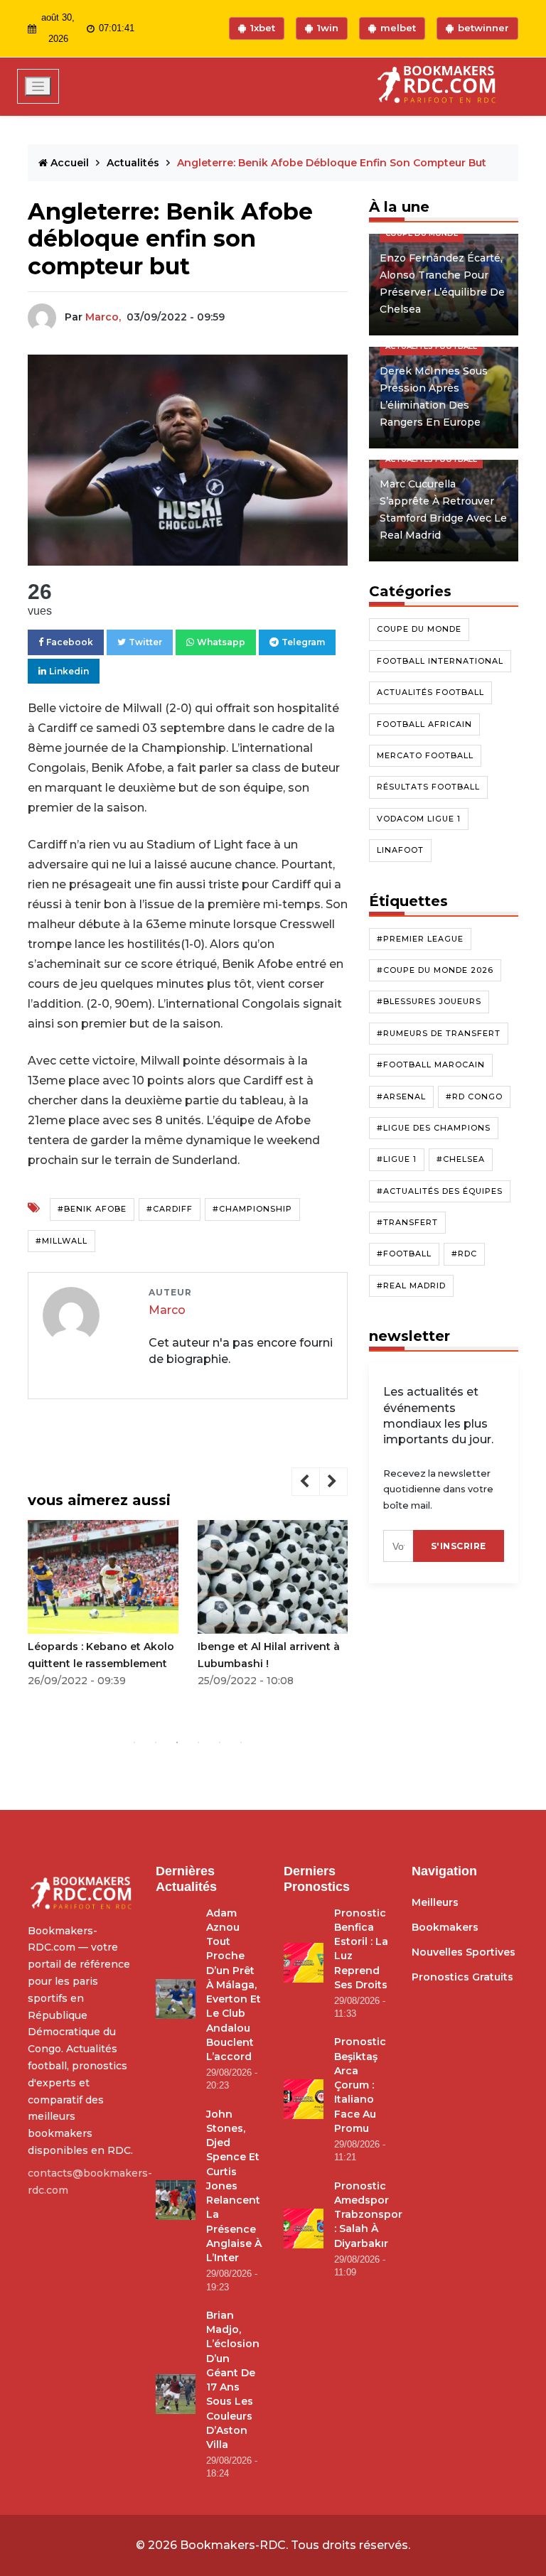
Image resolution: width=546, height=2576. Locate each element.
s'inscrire (459, 1546)
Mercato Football (425, 755)
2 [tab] (156, 1742)
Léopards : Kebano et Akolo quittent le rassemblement (101, 1655)
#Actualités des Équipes (440, 1191)
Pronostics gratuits (462, 1977)
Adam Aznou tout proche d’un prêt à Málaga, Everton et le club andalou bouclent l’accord (234, 1985)
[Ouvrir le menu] (38, 86)
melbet (398, 28)
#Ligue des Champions (434, 1128)
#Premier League (420, 939)
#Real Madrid (411, 1286)
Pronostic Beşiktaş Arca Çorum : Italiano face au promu (360, 2085)
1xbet (263, 28)
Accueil (70, 163)
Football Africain (424, 724)
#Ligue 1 (397, 1159)
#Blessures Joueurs (429, 1001)
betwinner (483, 28)
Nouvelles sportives (464, 1952)
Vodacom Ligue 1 (419, 819)
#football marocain (431, 1065)
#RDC (464, 1254)
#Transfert (407, 1222)
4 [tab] (198, 1742)
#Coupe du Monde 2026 (435, 970)
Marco (167, 1310)
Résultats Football (428, 787)
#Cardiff (170, 1209)
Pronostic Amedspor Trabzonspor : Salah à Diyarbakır (368, 2215)
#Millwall (61, 1241)
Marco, (103, 317)
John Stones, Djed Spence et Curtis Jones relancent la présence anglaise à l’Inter (234, 2186)
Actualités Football (430, 692)
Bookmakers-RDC (233, 2545)
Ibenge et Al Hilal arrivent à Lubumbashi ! (269, 1655)
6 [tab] (241, 1742)
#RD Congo (474, 1096)
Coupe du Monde (419, 629)
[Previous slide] (306, 1482)
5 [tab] (220, 1742)
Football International (440, 661)
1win (328, 28)
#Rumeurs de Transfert (439, 1033)
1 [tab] (134, 1742)
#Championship (252, 1209)
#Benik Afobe (92, 1209)
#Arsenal (401, 1096)
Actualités (134, 163)
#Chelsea (461, 1159)
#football (404, 1254)
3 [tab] (177, 1742)
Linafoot (400, 850)
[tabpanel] (103, 1608)
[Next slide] (333, 1482)
